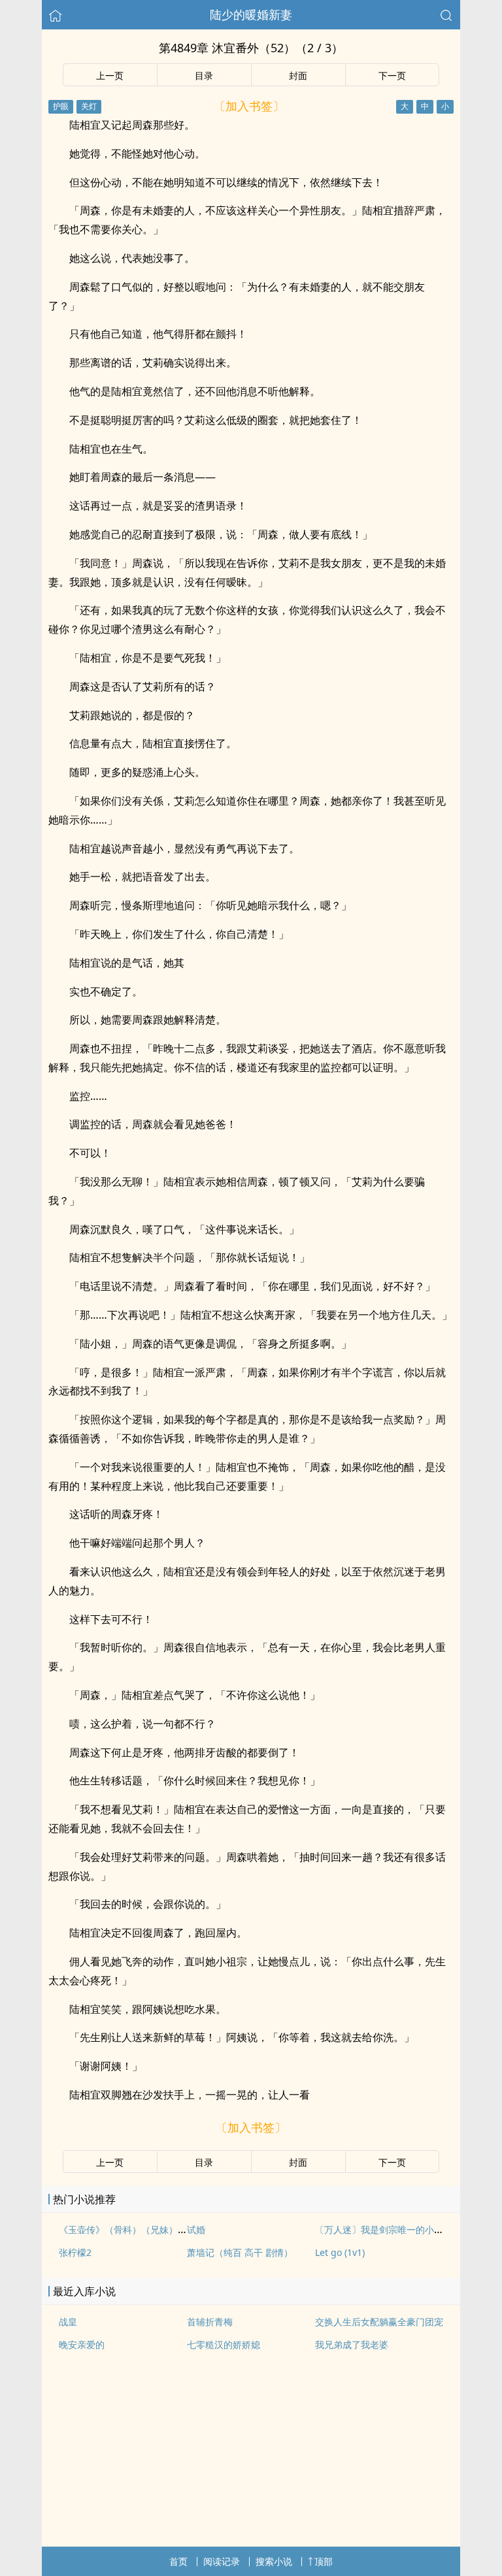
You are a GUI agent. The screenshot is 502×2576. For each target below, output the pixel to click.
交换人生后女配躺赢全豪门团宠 (379, 2322)
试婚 (196, 2230)
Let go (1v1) (340, 2252)
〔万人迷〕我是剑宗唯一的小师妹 (384, 2230)
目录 (204, 75)
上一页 (110, 75)
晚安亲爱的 (82, 2344)
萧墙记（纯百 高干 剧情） (240, 2252)
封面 (298, 75)
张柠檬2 (75, 2252)
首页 (178, 2561)
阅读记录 (222, 2561)
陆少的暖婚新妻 (251, 14)
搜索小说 (274, 2561)
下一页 (392, 75)
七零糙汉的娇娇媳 (224, 2344)
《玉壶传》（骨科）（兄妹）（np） (133, 2230)
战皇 (68, 2322)
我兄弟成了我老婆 (352, 2344)
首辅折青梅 (210, 2322)
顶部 (324, 2561)
